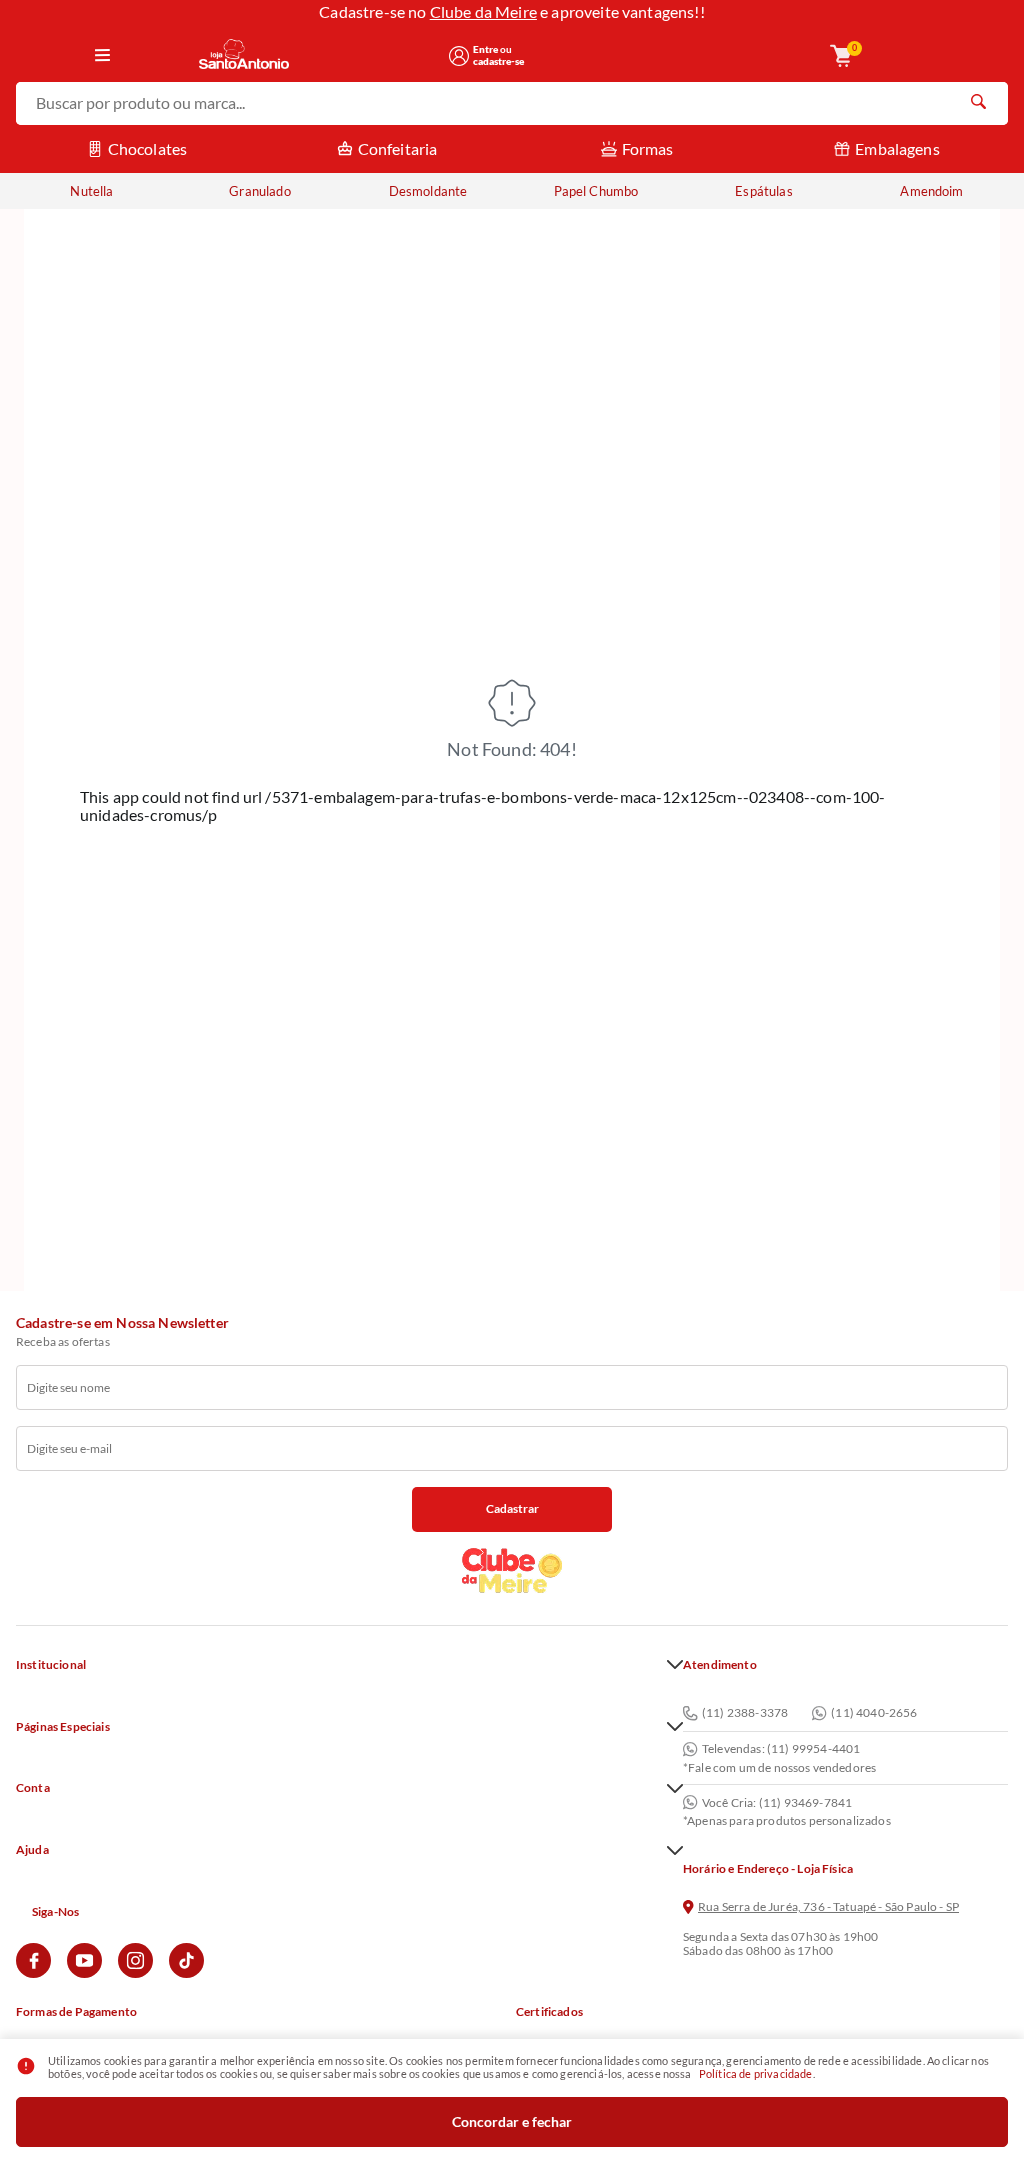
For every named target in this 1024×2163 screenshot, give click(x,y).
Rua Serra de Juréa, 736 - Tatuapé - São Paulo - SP (828, 1907)
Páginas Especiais (63, 1727)
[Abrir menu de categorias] (102, 56)
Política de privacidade (756, 2073)
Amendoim (931, 191)
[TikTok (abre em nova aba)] (186, 1973)
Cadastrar (512, 1508)
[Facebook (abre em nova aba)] (33, 1973)
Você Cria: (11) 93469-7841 (777, 1803)
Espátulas (763, 191)
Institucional (51, 1665)
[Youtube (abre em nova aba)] (84, 1973)
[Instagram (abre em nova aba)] (135, 1973)
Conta (33, 1788)
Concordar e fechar (512, 2121)
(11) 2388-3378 (745, 1713)
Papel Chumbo (596, 191)
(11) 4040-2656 (874, 1713)
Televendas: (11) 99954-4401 (781, 1749)
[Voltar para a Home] (317, 55)
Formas (648, 148)
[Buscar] (978, 104)
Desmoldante (428, 191)
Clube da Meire (483, 11)
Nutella (91, 191)
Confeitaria (398, 148)
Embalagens (897, 148)
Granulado (259, 191)
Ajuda (32, 1850)
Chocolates (148, 148)
